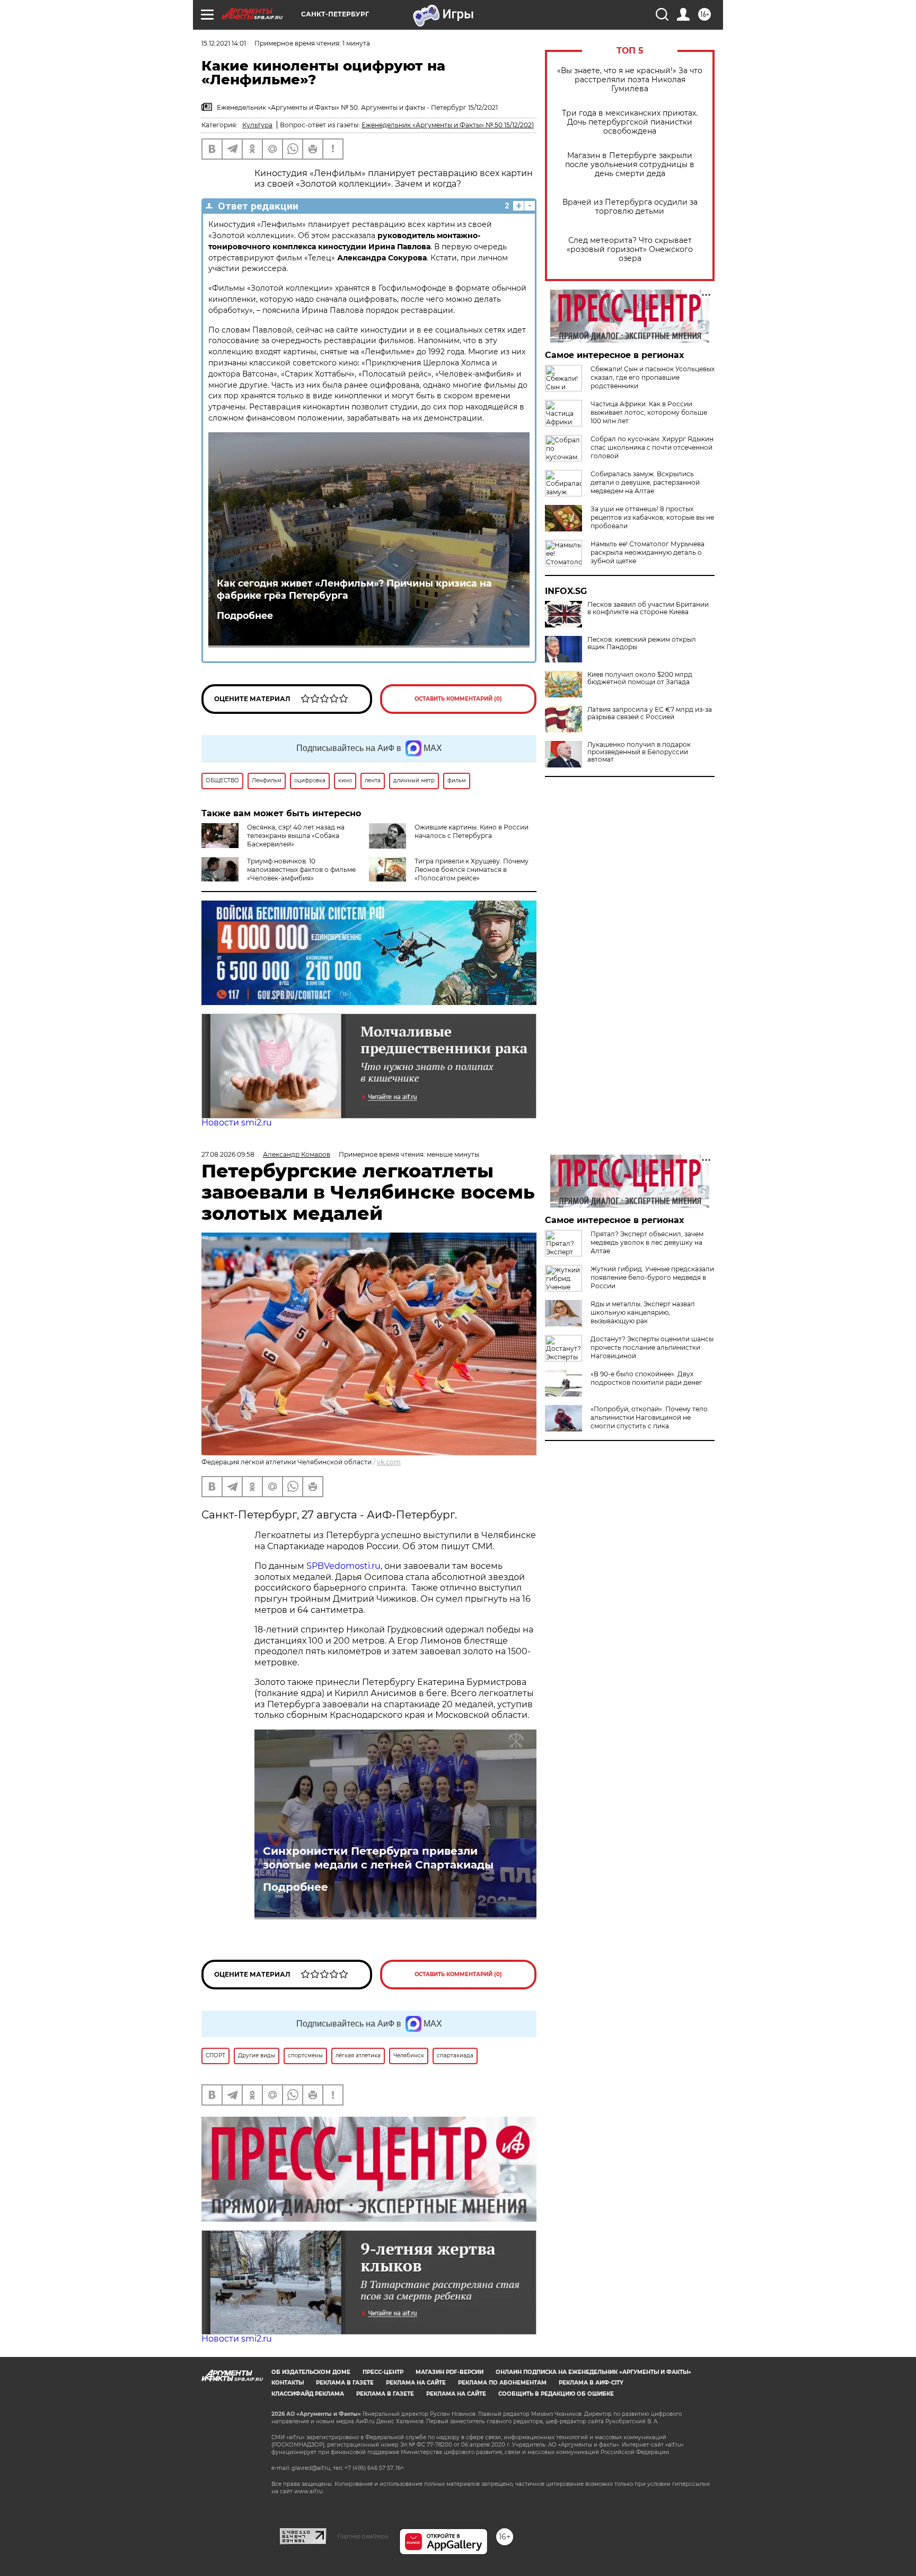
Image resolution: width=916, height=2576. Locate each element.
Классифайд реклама (308, 2394)
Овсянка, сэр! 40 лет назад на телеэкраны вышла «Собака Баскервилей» (296, 836)
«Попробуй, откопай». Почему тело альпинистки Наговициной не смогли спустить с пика (649, 1417)
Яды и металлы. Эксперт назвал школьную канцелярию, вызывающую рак (643, 1312)
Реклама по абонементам (502, 2383)
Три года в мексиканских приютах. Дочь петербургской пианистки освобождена (630, 122)
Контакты (288, 2383)
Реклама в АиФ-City (591, 2383)
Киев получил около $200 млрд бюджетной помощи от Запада (640, 678)
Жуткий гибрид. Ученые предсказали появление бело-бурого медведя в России (652, 1277)
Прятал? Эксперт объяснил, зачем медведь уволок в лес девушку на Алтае (647, 1242)
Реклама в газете (345, 2383)
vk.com (389, 1462)
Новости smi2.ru (237, 1123)
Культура (257, 125)
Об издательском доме (311, 2372)
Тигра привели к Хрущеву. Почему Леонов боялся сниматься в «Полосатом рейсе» (472, 870)
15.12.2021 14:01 (224, 43)
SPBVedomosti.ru (343, 1566)
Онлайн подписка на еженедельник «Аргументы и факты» (593, 2372)
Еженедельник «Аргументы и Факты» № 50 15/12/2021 (448, 125)
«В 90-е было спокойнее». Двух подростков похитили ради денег (646, 1378)
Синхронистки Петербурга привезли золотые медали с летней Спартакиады (378, 1858)
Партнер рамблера (363, 2536)
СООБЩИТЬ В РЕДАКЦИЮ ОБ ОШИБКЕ (556, 2394)
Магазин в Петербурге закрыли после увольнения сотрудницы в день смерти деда (630, 165)
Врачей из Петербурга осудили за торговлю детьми (630, 207)
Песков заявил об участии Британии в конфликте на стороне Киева (648, 608)
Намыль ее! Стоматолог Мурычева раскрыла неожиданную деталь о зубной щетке (648, 552)
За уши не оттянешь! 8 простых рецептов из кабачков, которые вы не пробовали (652, 517)
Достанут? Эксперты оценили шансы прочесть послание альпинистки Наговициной (652, 1347)
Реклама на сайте (416, 2383)
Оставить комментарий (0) (458, 699)
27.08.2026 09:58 (228, 1154)
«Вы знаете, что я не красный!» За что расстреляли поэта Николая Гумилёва (630, 80)
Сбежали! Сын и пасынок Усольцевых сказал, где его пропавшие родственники (653, 377)
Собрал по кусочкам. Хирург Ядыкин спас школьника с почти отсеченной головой (652, 447)
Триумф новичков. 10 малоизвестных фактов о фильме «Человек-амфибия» (301, 870)
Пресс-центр (383, 2372)
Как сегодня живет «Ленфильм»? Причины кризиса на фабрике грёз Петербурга (354, 589)
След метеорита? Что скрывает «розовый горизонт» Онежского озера (630, 250)
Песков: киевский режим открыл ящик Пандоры (642, 643)
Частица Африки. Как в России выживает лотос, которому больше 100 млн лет (649, 412)
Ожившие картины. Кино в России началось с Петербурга (472, 831)
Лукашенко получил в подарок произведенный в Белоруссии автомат (639, 752)
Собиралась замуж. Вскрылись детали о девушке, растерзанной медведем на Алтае (645, 482)
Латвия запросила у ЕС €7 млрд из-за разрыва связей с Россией (650, 713)
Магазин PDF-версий (450, 2372)
